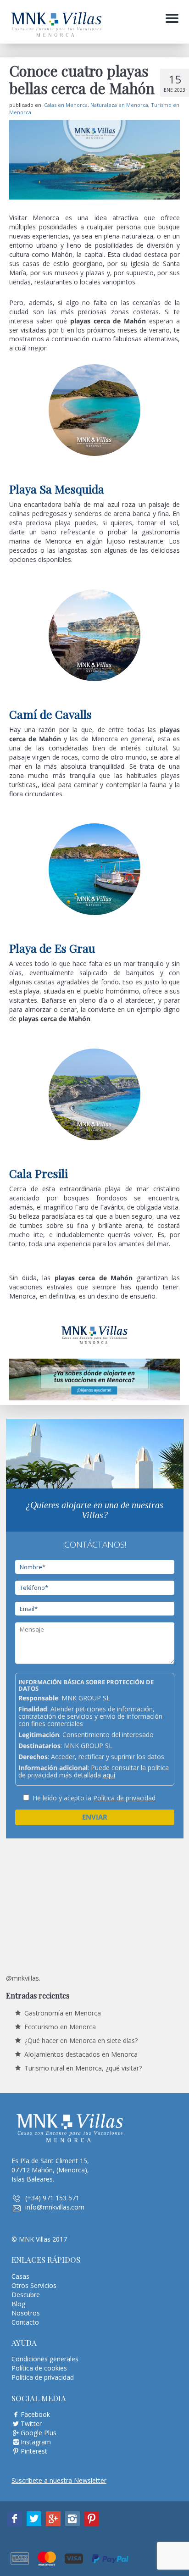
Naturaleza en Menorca (119, 105)
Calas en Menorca (66, 105)
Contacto (25, 2322)
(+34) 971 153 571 (52, 2198)
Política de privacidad (124, 1798)
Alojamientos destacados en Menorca (81, 2054)
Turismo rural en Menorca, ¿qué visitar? (83, 2068)
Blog (18, 2304)
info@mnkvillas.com (55, 2207)
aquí (109, 1775)
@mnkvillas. (23, 1978)
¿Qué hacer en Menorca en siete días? (81, 2040)
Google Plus (39, 2433)
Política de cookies (39, 2368)
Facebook (35, 2414)
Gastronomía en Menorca (63, 2013)
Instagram (36, 2442)
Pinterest (34, 2451)
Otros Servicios (34, 2285)
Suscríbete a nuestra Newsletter (59, 2480)
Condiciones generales (45, 2359)
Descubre (26, 2295)
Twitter (31, 2423)
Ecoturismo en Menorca (60, 2027)
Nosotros (26, 2313)
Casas (20, 2276)
